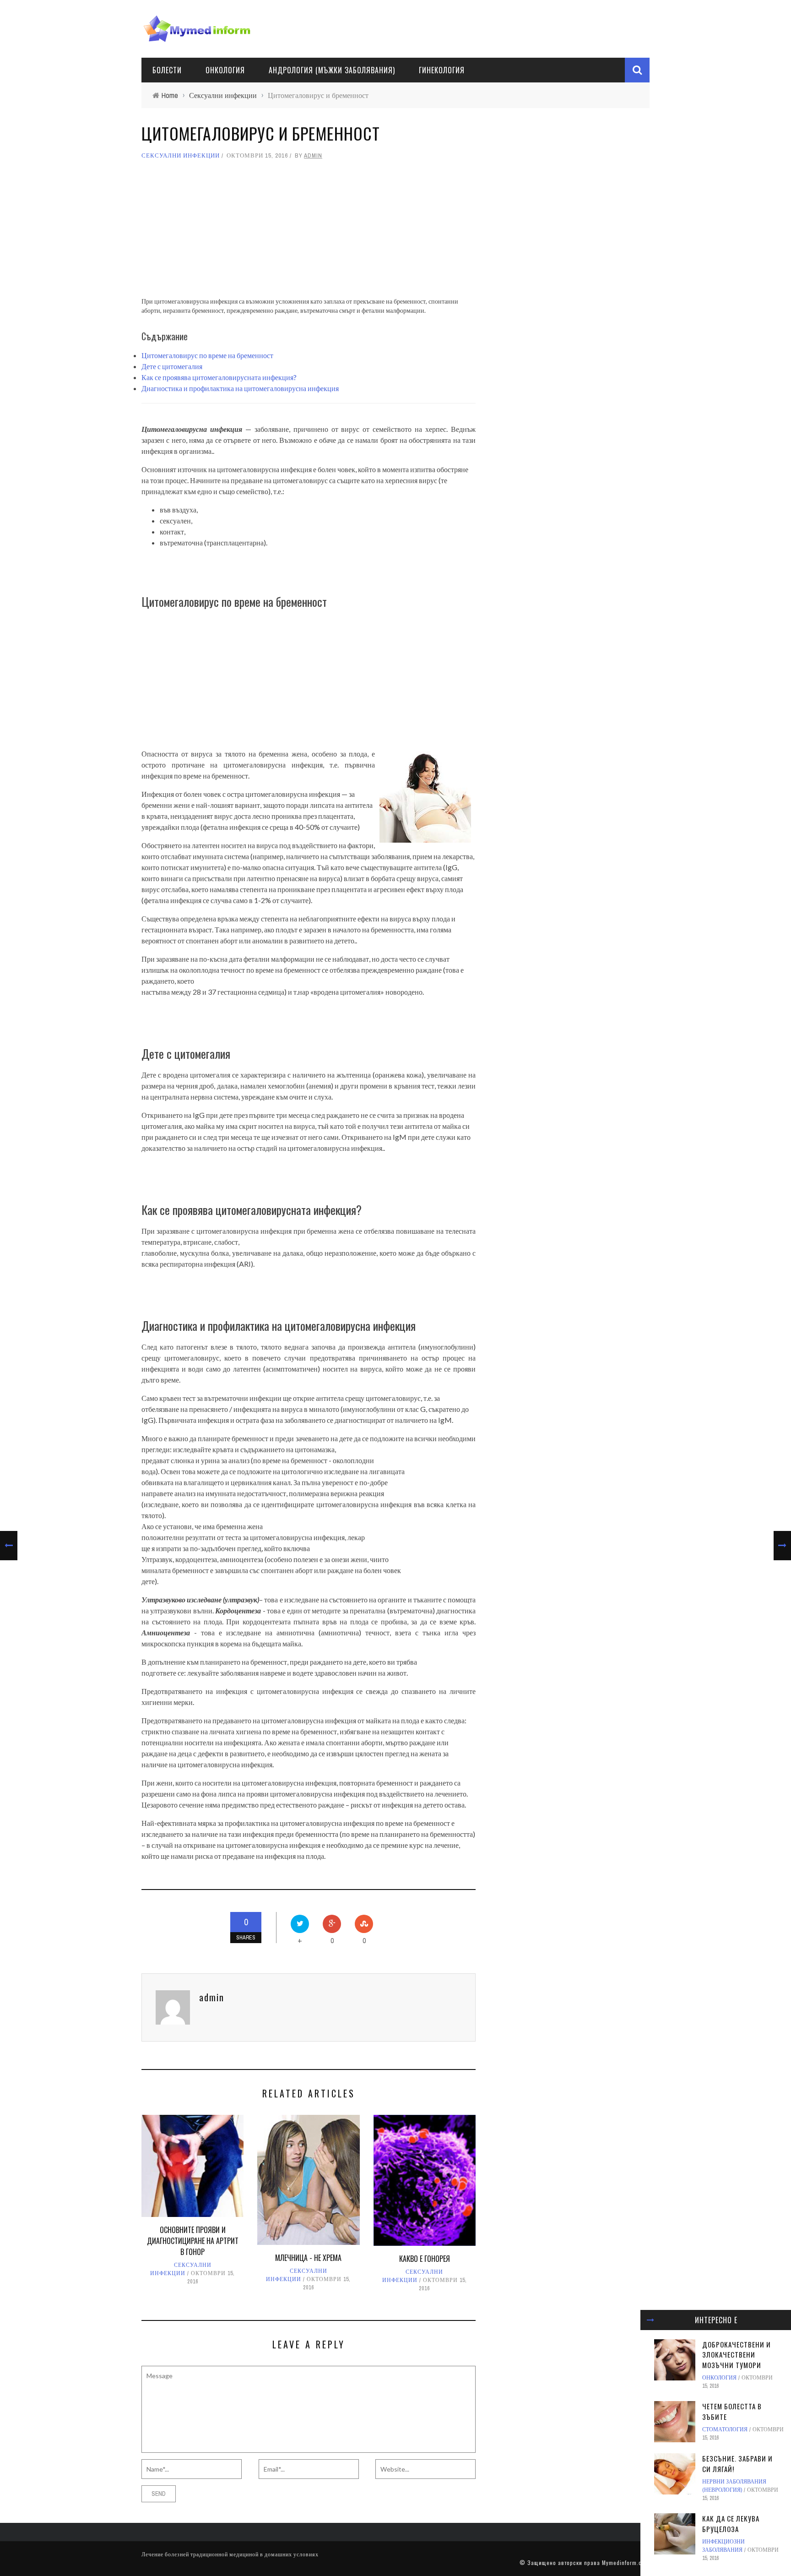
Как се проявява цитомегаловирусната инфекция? (219, 377)
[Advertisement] (309, 233)
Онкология (225, 70)
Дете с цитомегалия (172, 366)
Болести (167, 70)
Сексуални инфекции (181, 155)
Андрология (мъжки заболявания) (332, 70)
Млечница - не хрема (308, 2258)
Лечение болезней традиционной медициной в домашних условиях (230, 2554)
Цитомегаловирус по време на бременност (207, 355)
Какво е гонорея (425, 2259)
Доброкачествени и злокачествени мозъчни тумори (737, 2355)
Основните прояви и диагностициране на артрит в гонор (193, 2241)
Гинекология (442, 70)
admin (313, 155)
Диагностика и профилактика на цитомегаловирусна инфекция (240, 388)
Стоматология (725, 2429)
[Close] (650, 2320)
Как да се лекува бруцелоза (731, 2524)
